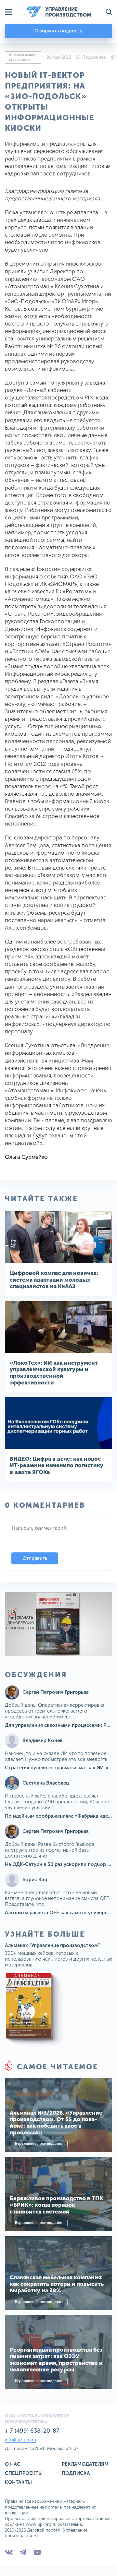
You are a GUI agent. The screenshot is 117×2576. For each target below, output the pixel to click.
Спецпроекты (24, 2473)
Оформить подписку (58, 31)
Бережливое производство (39, 2144)
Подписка (76, 2473)
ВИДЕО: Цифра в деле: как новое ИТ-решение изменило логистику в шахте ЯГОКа (57, 1465)
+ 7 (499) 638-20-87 (32, 2431)
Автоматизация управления (23, 57)
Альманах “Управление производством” (52, 1945)
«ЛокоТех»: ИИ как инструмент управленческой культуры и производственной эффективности (54, 1373)
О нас (13, 2464)
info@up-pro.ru (20, 2440)
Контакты (18, 2482)
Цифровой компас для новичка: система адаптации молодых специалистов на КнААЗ (54, 1280)
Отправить (35, 1558)
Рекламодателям (85, 2464)
